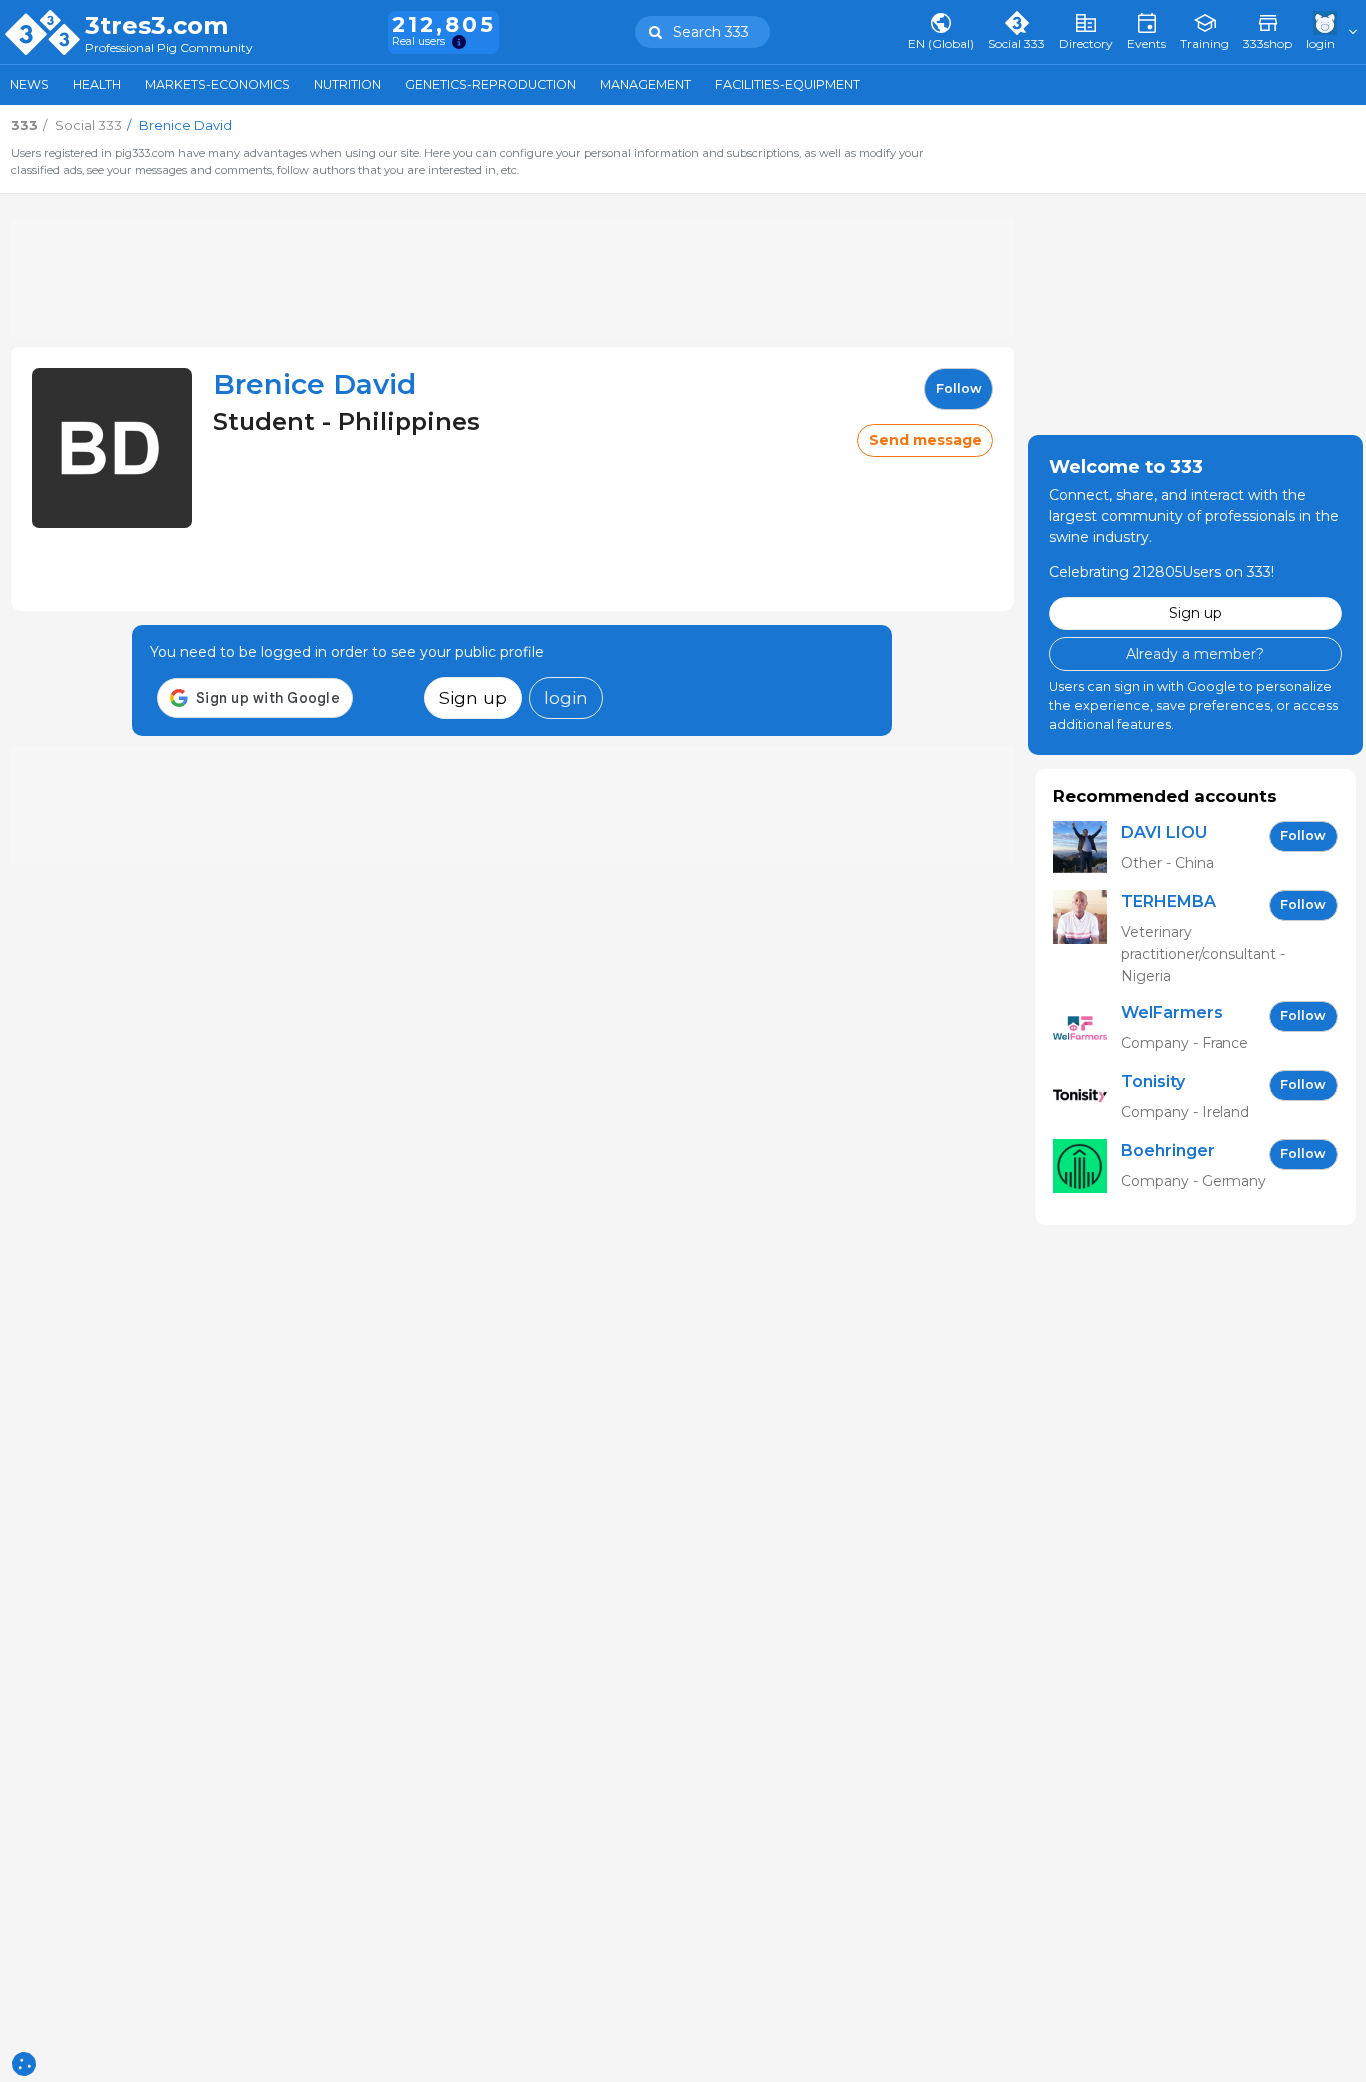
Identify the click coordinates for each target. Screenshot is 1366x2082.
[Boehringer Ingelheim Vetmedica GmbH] (1087, 1166)
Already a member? (1195, 654)
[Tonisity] (1087, 1097)
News (29, 84)
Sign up (473, 697)
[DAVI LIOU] (1087, 848)
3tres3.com (156, 26)
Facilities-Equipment (787, 84)
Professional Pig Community (169, 48)
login (566, 697)
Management (645, 84)
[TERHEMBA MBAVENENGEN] (1087, 938)
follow (959, 388)
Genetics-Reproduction (490, 84)
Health (97, 84)
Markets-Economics (217, 84)
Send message (925, 440)
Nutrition (347, 84)
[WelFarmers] (1087, 1028)
